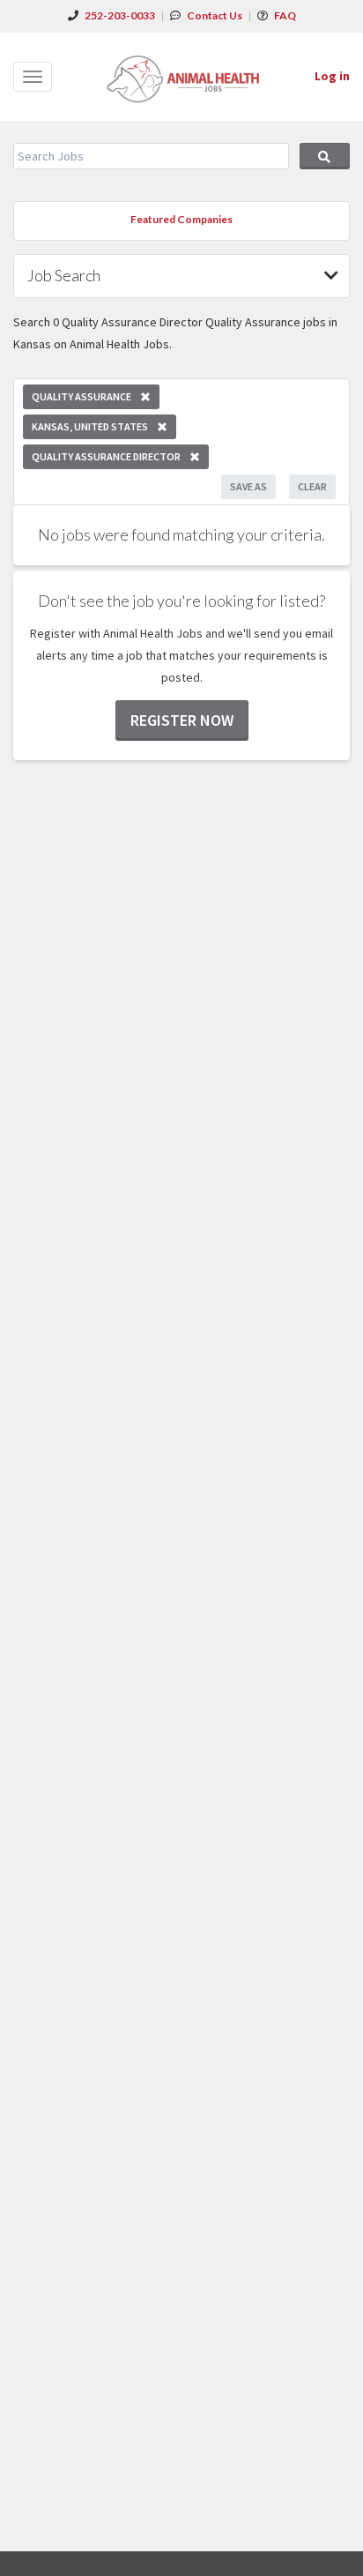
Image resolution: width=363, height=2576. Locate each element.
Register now (182, 720)
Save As (248, 486)
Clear (312, 486)
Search (325, 156)
